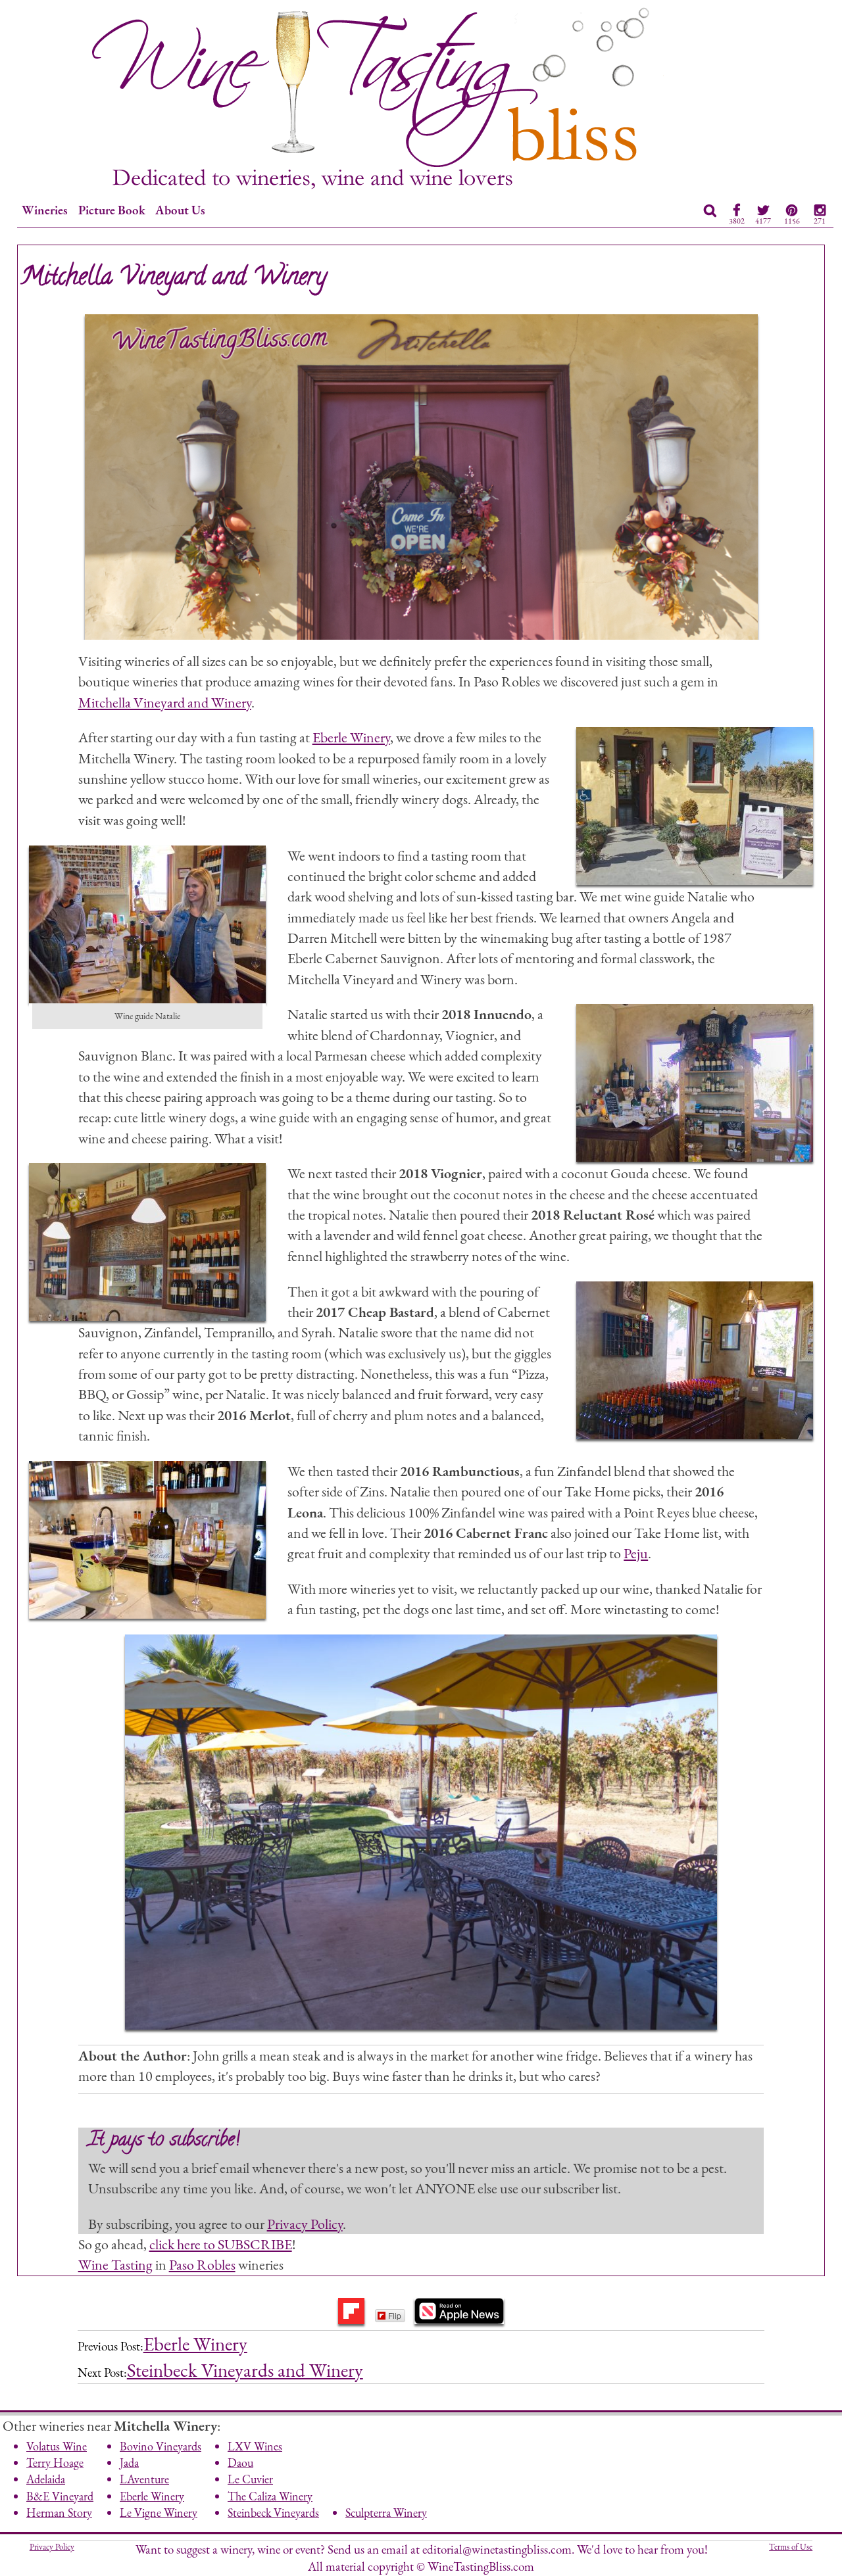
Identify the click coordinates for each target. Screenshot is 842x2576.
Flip (395, 2315)
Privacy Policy (305, 2224)
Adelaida (46, 2479)
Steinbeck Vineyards (273, 2513)
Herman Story (59, 2513)
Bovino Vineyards (161, 2446)
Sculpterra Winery (386, 2513)
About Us (180, 210)
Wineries (45, 210)
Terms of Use (791, 2547)
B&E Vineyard (60, 2496)
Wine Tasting (115, 2264)
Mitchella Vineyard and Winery (165, 702)
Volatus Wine (57, 2446)
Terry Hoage (55, 2463)
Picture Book (112, 210)
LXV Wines (255, 2446)
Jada (129, 2463)
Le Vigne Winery (159, 2513)
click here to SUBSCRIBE (221, 2244)
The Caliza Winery (270, 2496)
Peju (636, 1553)
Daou (240, 2463)
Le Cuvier (250, 2479)
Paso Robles (202, 2264)
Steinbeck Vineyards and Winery (245, 2370)
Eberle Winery (351, 737)
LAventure (144, 2479)
